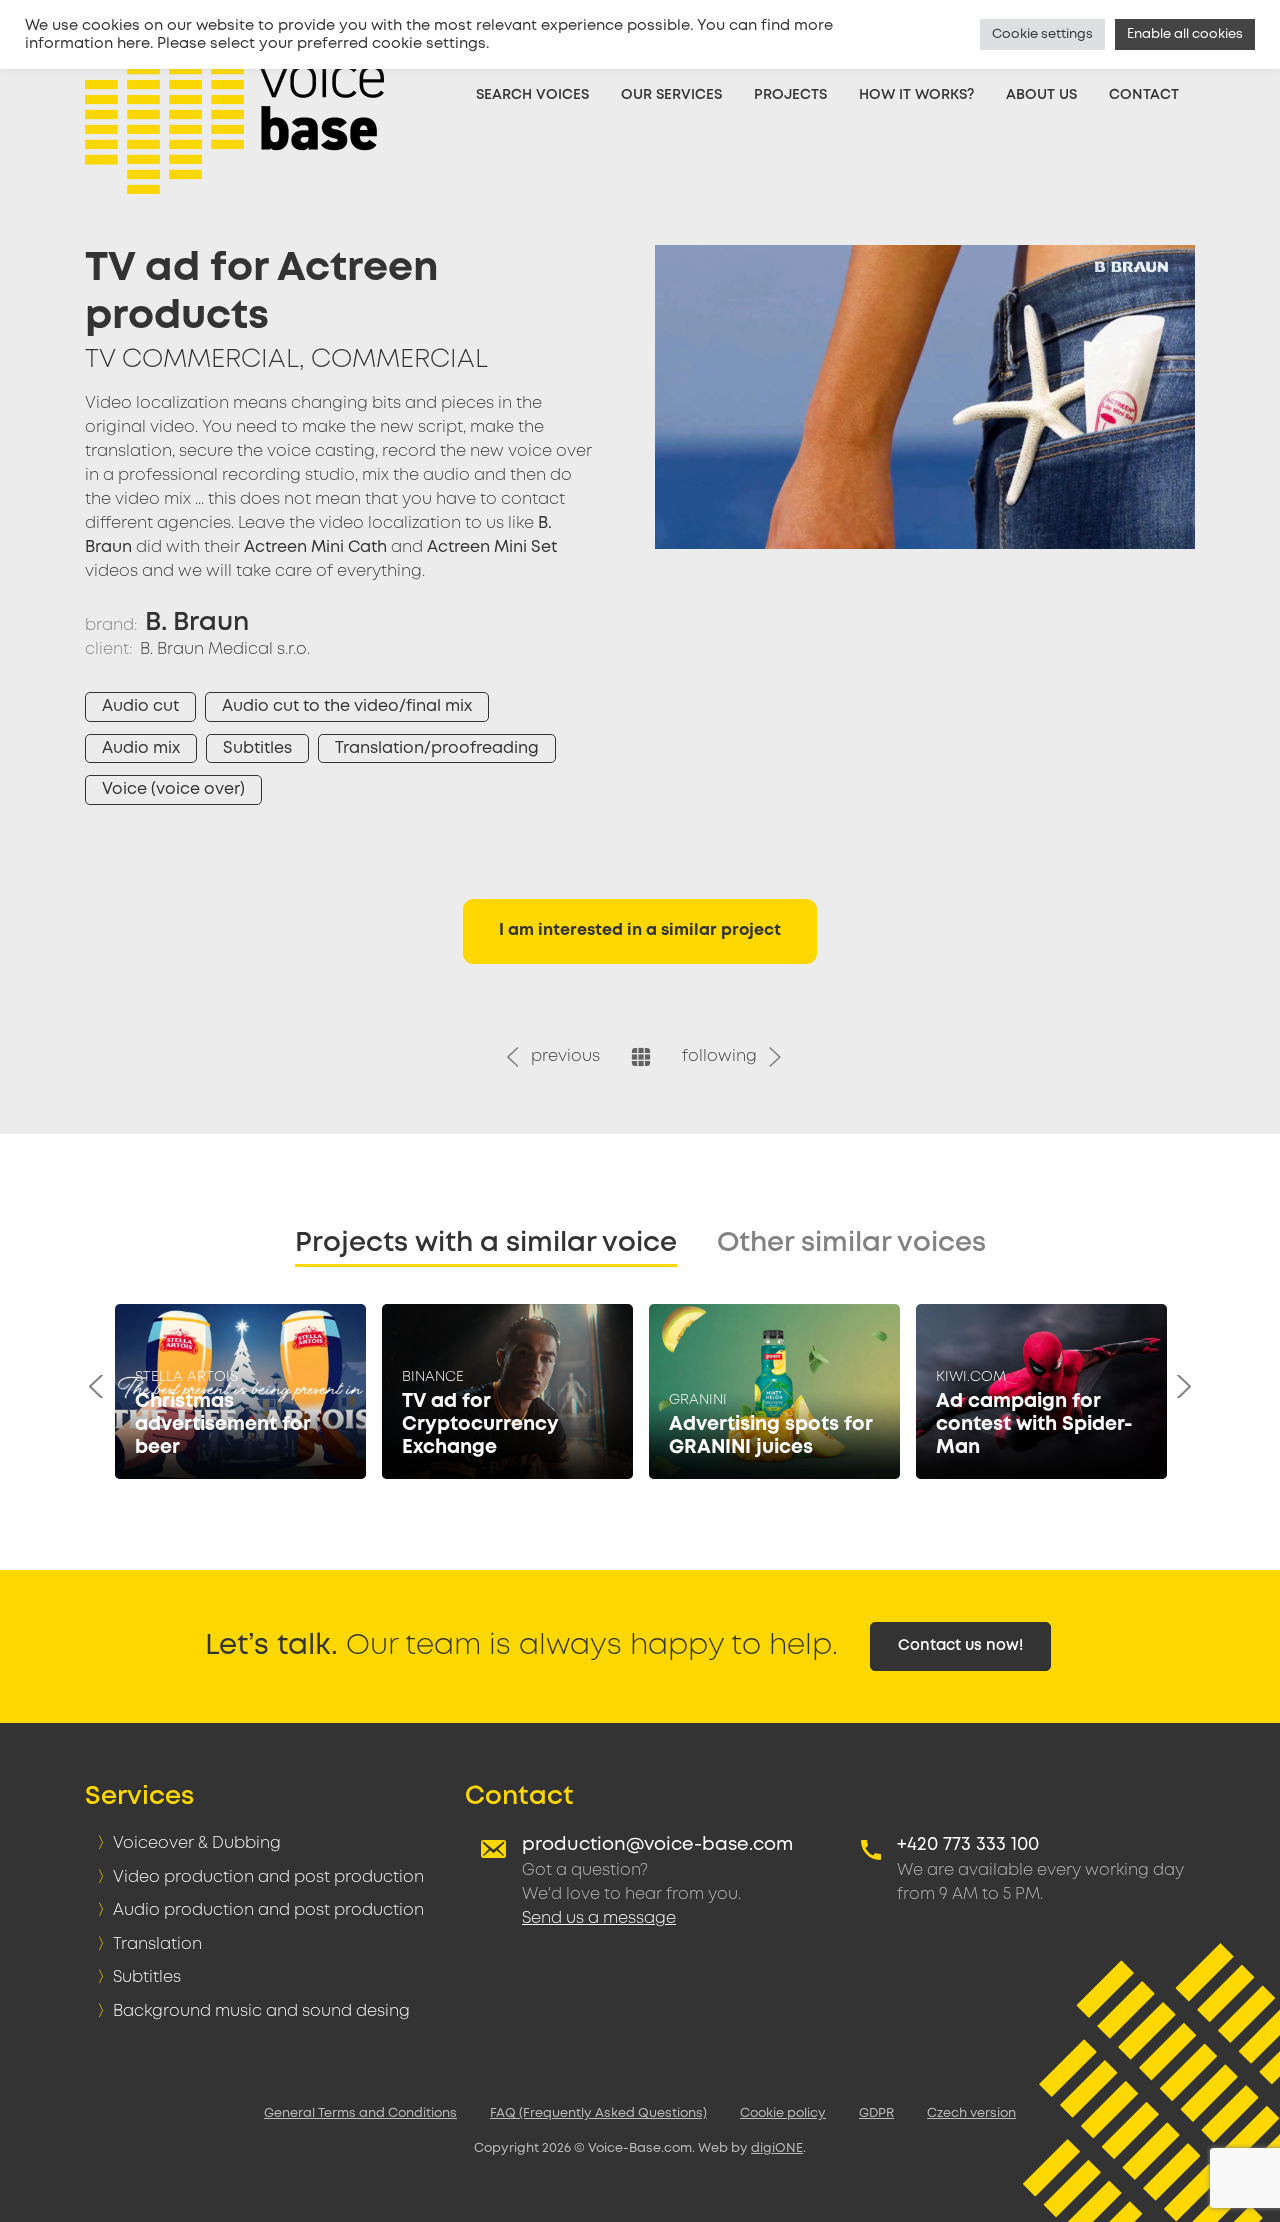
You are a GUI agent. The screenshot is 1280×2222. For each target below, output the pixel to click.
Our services (671, 95)
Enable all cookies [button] (1185, 34)
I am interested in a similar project (640, 930)
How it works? (916, 95)
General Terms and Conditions (360, 2113)
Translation (157, 1944)
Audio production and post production (268, 1910)
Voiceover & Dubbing (197, 1843)
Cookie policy (783, 2113)
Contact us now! (960, 1646)
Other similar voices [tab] (851, 1243)
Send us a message (599, 1918)
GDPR (876, 2113)
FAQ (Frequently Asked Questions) (598, 2113)
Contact (1144, 95)
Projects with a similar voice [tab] (486, 1243)
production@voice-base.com (657, 1845)
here (133, 44)
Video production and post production (268, 1877)
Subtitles (147, 1977)
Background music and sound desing (261, 2011)
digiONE (777, 2148)
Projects (790, 95)
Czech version (971, 2113)
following (723, 1056)
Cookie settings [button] (1042, 34)
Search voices (532, 95)
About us (1041, 95)
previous (561, 1056)
